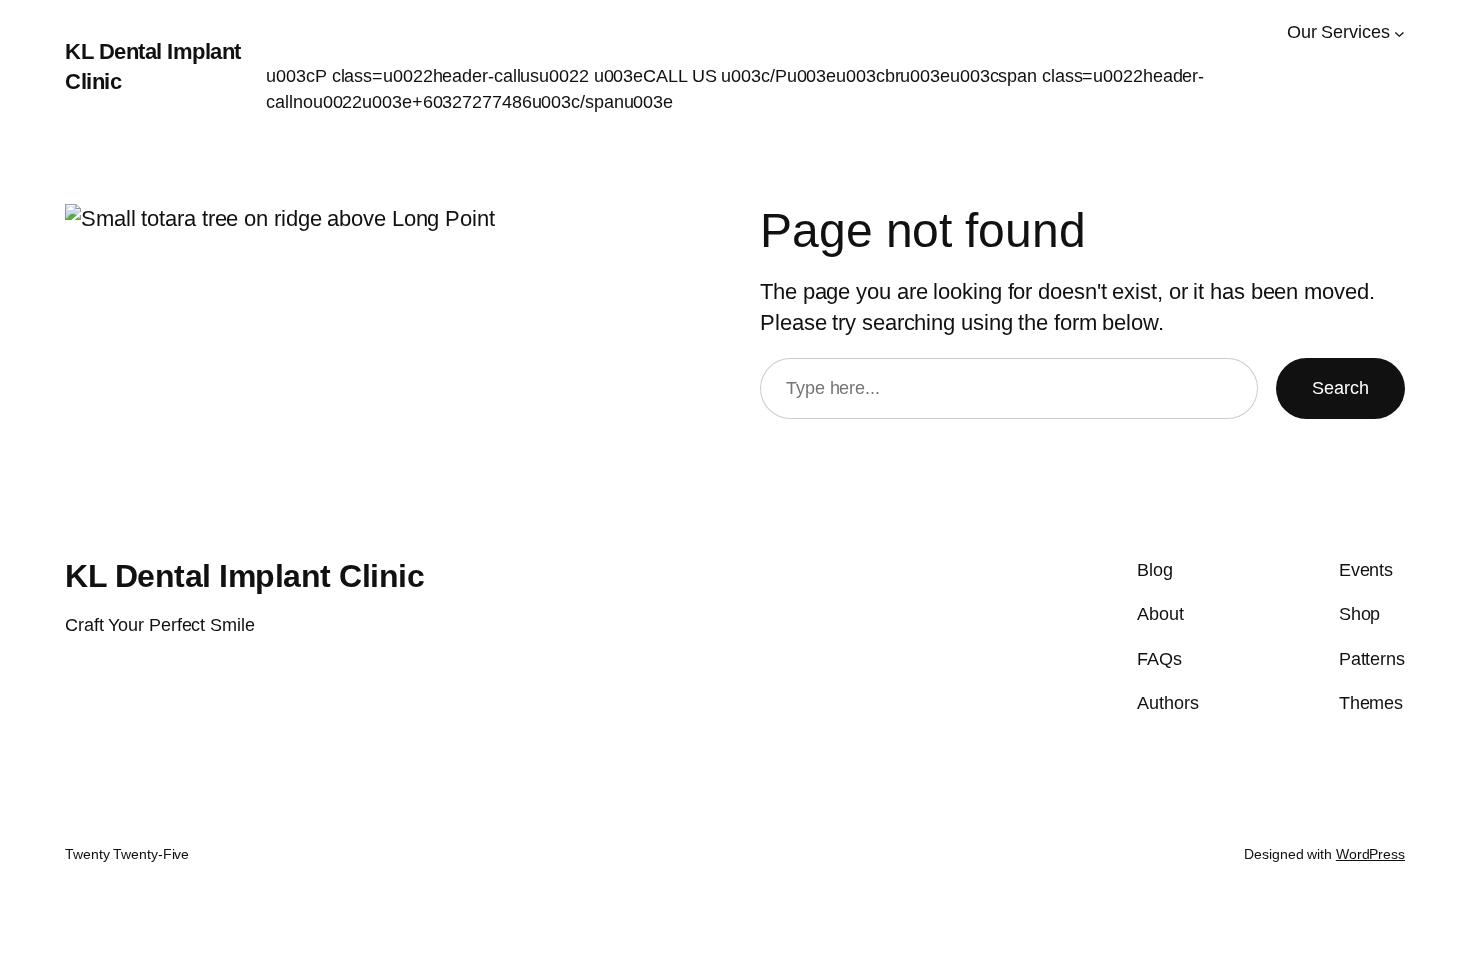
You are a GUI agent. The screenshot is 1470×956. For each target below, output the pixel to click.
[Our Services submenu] (1399, 32)
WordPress (1370, 854)
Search (1340, 388)
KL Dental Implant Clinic (244, 576)
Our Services (1338, 32)
